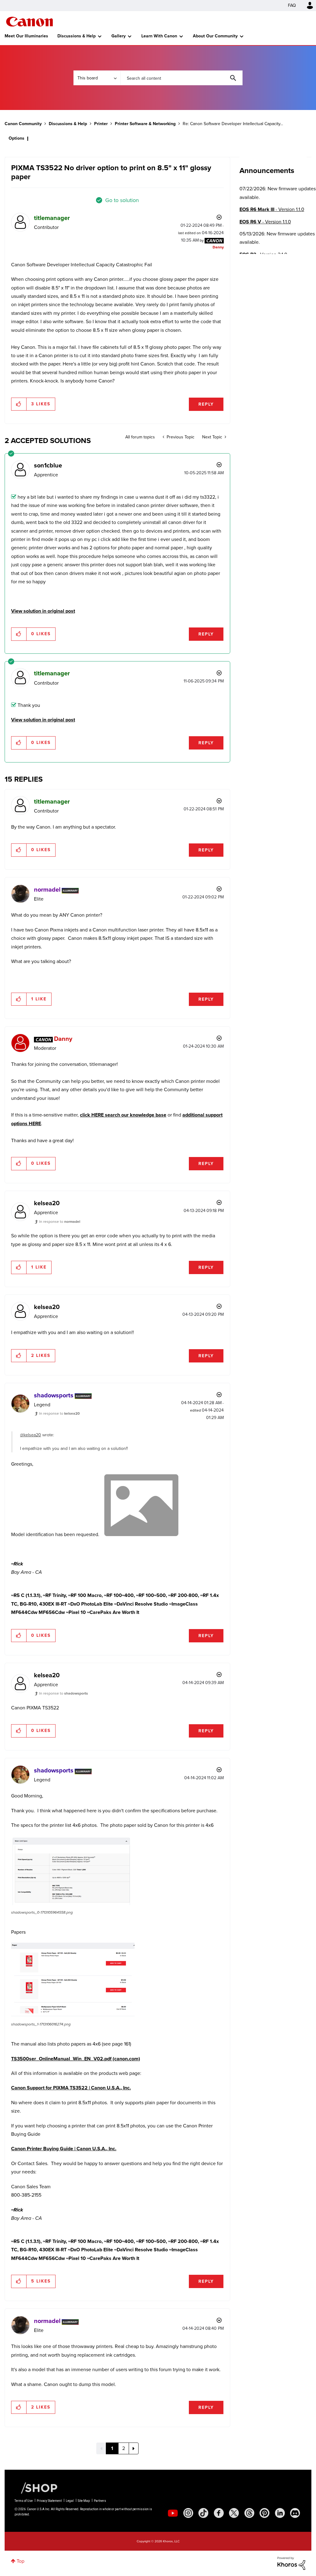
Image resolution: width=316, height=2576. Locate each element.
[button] (244, 1237)
